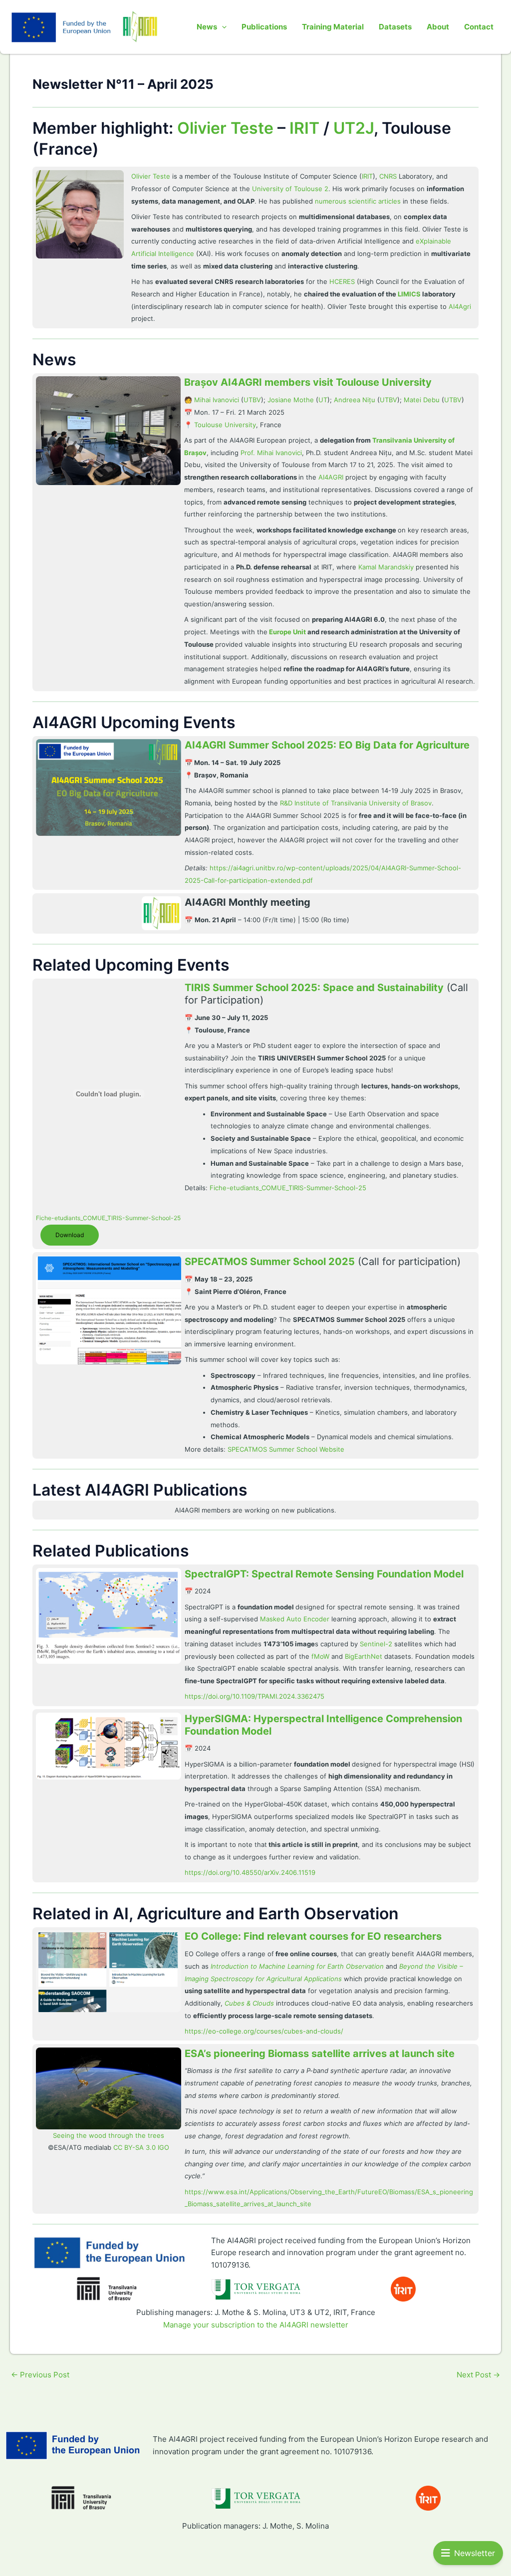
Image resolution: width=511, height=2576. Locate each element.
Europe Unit (287, 632)
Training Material (333, 27)
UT (323, 400)
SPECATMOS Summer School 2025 (270, 1262)
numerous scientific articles (358, 201)
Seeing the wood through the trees (109, 2135)
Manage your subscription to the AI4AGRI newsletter (256, 2325)
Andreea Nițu (355, 400)
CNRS (388, 176)
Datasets (395, 27)
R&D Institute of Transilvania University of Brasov (356, 803)
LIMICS (409, 294)
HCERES (342, 281)
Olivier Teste (225, 128)
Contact (479, 27)
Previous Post (40, 2375)
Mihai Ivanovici (217, 400)
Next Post (478, 2375)
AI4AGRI (331, 477)
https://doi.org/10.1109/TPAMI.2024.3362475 (255, 1696)
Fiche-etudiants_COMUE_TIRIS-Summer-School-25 (108, 1218)
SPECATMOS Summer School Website (286, 1449)
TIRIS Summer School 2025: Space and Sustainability (314, 988)
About (438, 27)
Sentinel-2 (376, 1644)
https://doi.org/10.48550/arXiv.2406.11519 (250, 1872)
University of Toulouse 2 (290, 189)
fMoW (320, 1656)
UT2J (354, 128)
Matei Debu (422, 400)
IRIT (304, 128)
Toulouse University (225, 425)
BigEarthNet (364, 1656)
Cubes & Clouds (249, 2003)
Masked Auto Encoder (295, 1619)
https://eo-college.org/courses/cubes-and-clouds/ (264, 2031)
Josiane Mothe (291, 400)
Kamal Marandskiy (386, 567)
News (207, 27)
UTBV (252, 400)
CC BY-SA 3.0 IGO (141, 2147)
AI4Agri (460, 306)
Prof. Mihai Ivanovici (271, 453)
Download (70, 1235)
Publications (264, 27)
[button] (222, 27)
